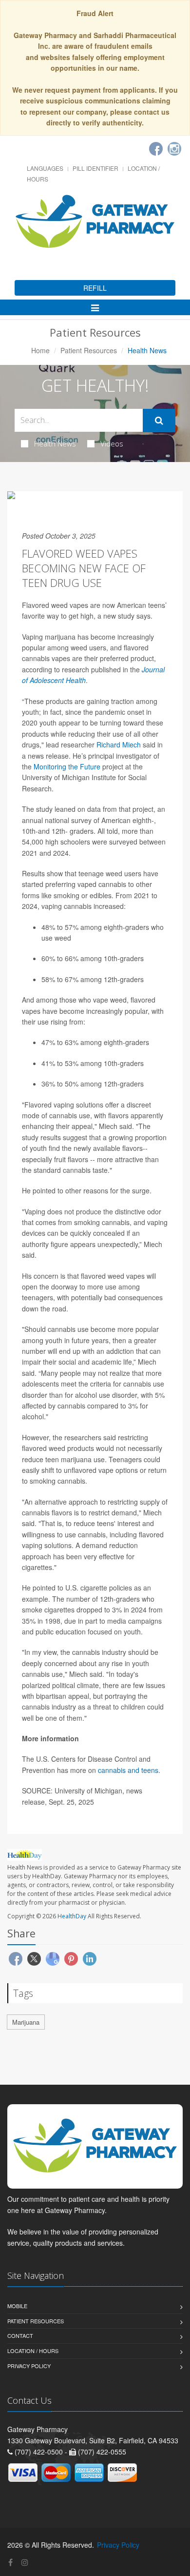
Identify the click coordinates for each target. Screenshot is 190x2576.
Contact (20, 2335)
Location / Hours (33, 2351)
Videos (112, 443)
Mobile (17, 2306)
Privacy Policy (29, 2366)
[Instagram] (174, 149)
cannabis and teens (128, 1770)
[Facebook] (156, 149)
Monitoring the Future (67, 766)
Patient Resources (89, 350)
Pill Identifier (95, 168)
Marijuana (26, 2022)
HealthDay (72, 1916)
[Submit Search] (159, 421)
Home (40, 350)
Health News (55, 443)
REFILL (95, 288)
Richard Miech (119, 745)
